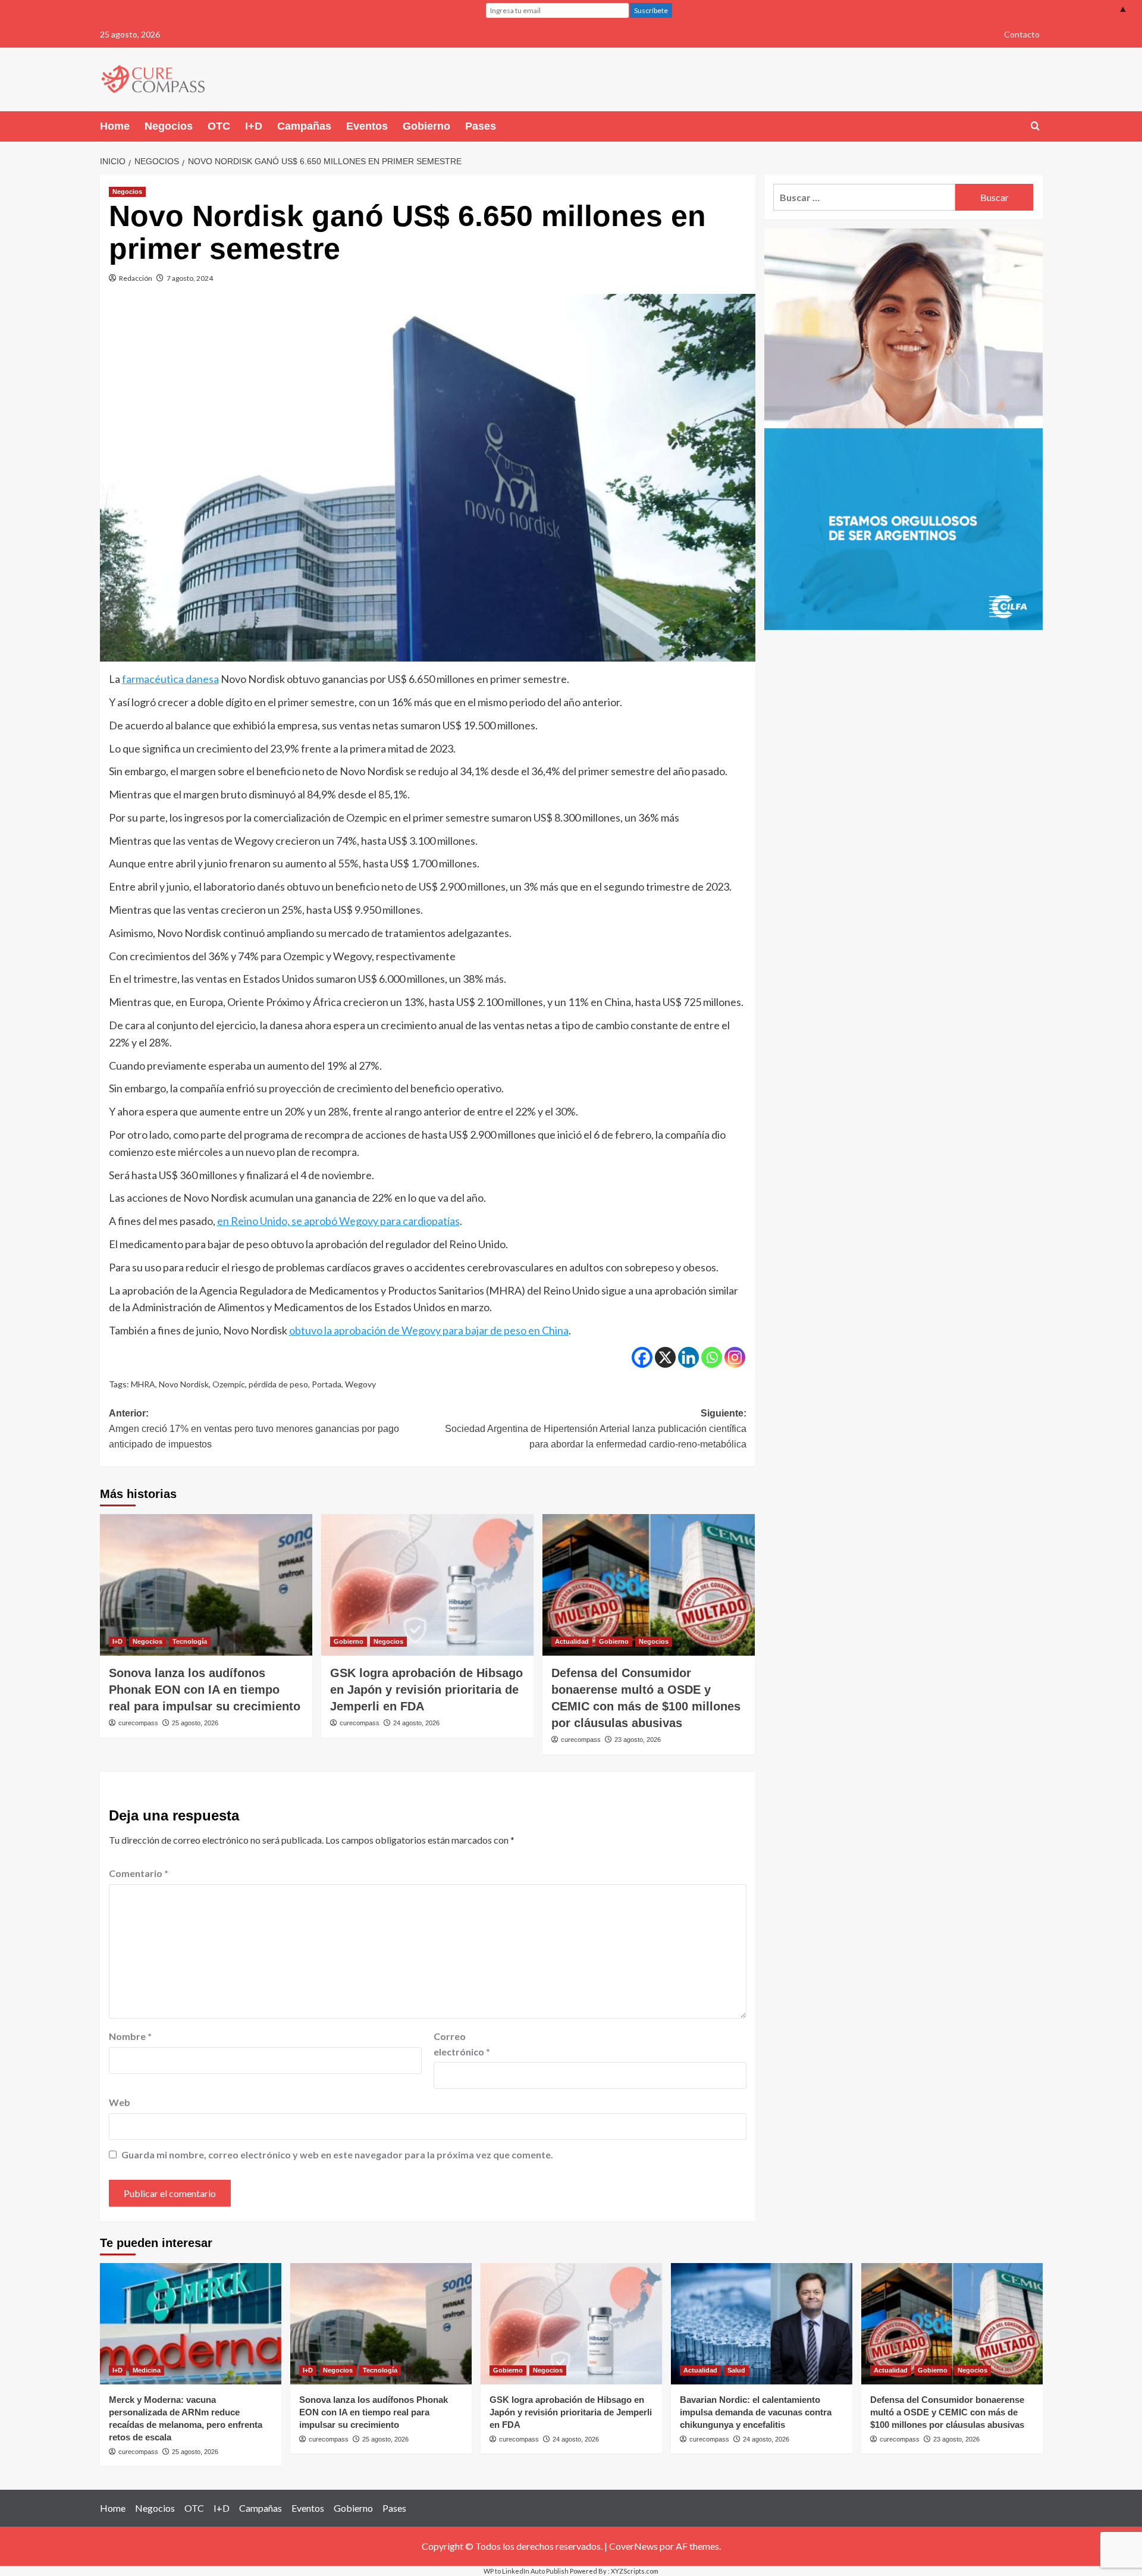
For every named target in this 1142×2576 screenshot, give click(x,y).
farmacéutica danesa (170, 679)
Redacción (136, 278)
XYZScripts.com (635, 2571)
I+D (254, 126)
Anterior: (254, 1428)
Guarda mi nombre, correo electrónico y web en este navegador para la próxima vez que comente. (337, 2154)
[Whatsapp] (712, 1357)
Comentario (139, 1873)
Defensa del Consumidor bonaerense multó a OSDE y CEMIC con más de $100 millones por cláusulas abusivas (947, 2412)
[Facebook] (642, 1357)
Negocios (169, 126)
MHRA (143, 1384)
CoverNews (633, 2546)
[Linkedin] (688, 1357)
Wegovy (360, 1384)
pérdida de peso (278, 1384)
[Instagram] (735, 1357)
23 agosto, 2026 (638, 1740)
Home (115, 126)
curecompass (138, 1723)
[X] (665, 1357)
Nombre (130, 2036)
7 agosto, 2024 (190, 278)
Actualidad (572, 1641)
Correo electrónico (462, 2044)
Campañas (304, 126)
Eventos (367, 126)
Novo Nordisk (184, 1384)
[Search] (1035, 126)
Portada (327, 1384)
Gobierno (426, 126)
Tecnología (190, 1641)
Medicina (147, 2370)
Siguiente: (596, 1428)
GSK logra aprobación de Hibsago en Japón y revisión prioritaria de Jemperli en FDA (426, 1690)
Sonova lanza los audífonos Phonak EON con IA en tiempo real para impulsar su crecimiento (205, 1690)
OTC (219, 126)
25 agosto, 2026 (195, 1723)
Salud (736, 2370)
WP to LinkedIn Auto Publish (526, 2571)
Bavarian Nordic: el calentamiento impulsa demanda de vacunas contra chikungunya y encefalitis (756, 2412)
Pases (481, 126)
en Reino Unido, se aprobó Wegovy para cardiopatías (338, 1221)
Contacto (1022, 34)
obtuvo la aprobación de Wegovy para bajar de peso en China (429, 1330)
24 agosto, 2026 (416, 1723)
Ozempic (229, 1384)
